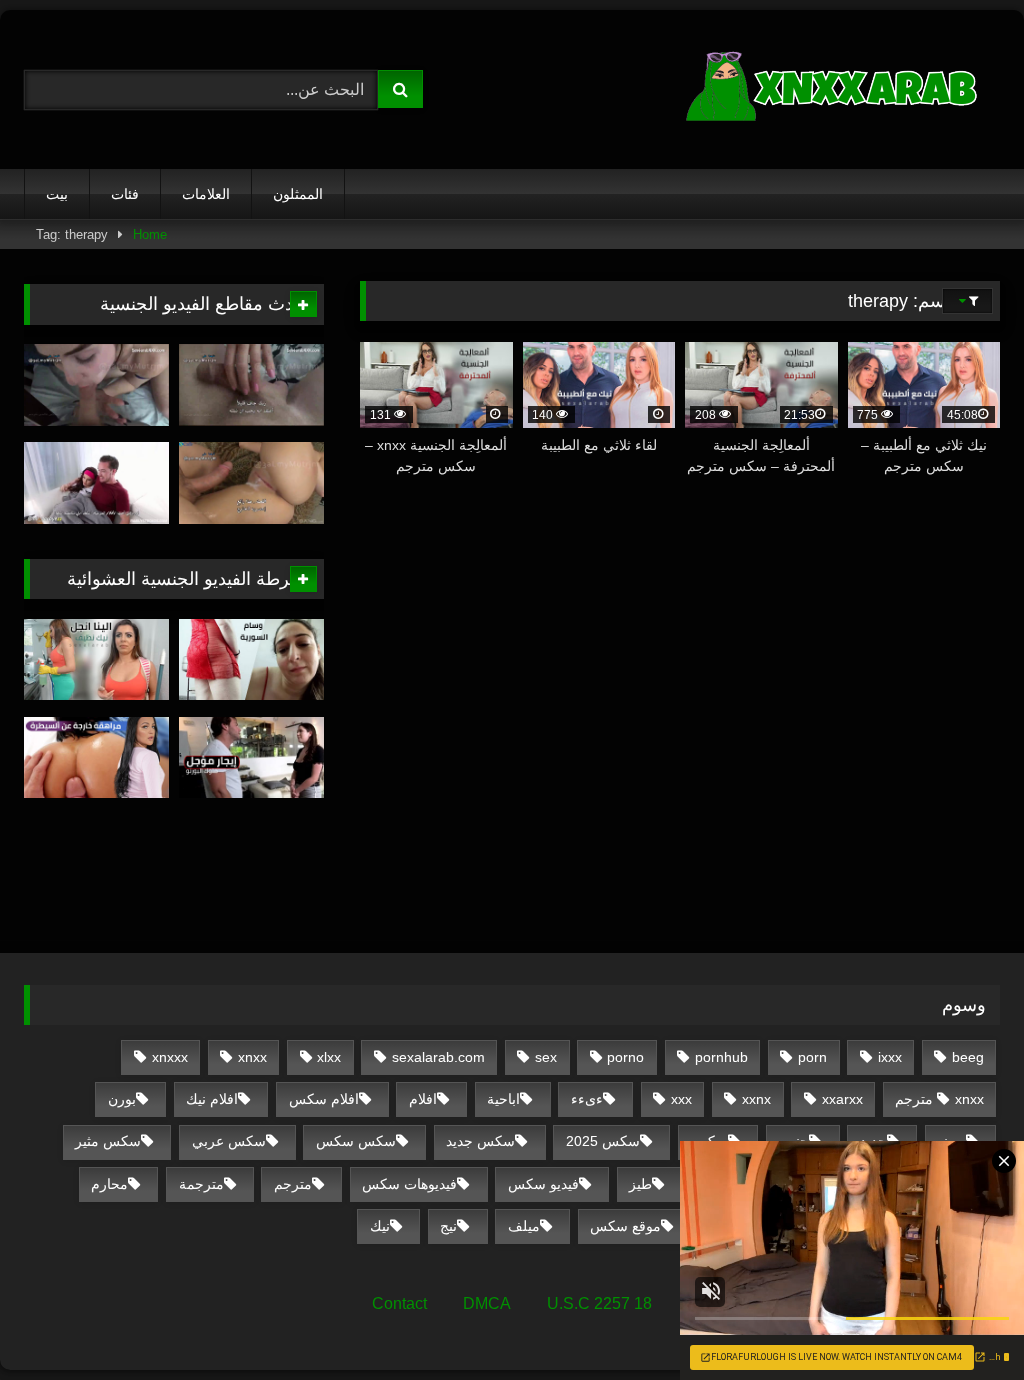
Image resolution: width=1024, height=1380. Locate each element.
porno (625, 1057)
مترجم (293, 1184)
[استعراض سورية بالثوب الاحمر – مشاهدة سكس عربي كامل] (251, 660)
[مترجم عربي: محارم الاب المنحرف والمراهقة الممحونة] (96, 385)
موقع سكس (625, 1226)
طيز (640, 1184)
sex (546, 1057)
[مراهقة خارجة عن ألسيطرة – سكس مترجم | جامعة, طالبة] (96, 758)
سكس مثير (108, 1141)
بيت (57, 194)
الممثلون (298, 194)
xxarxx (842, 1099)
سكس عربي (229, 1141)
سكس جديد (480, 1141)
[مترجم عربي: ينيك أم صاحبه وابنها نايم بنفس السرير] (251, 385)
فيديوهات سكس (409, 1184)
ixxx (890, 1057)
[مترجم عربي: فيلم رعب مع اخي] (96, 483)
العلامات (206, 194)
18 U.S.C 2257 (599, 1303)
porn (812, 1057)
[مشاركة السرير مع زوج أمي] (251, 483)
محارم (109, 1184)
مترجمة (201, 1184)
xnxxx (170, 1057)
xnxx (252, 1057)
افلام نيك (212, 1099)
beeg (968, 1057)
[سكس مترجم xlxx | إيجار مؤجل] (251, 758)
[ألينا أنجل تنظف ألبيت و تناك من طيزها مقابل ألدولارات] (96, 660)
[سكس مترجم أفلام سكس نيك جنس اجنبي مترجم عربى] (779, 89)
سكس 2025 (603, 1141)
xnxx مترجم (939, 1099)
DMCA (487, 1303)
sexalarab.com (438, 1057)
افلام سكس (324, 1099)
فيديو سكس (543, 1184)
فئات (125, 194)
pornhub (721, 1057)
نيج (448, 1226)
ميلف (524, 1226)
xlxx (329, 1057)
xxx (681, 1099)
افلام (423, 1099)
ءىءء (587, 1099)
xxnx (756, 1099)
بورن (122, 1099)
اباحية (503, 1099)
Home (150, 234)
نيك (380, 1226)
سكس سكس (356, 1141)
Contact (399, 1303)
